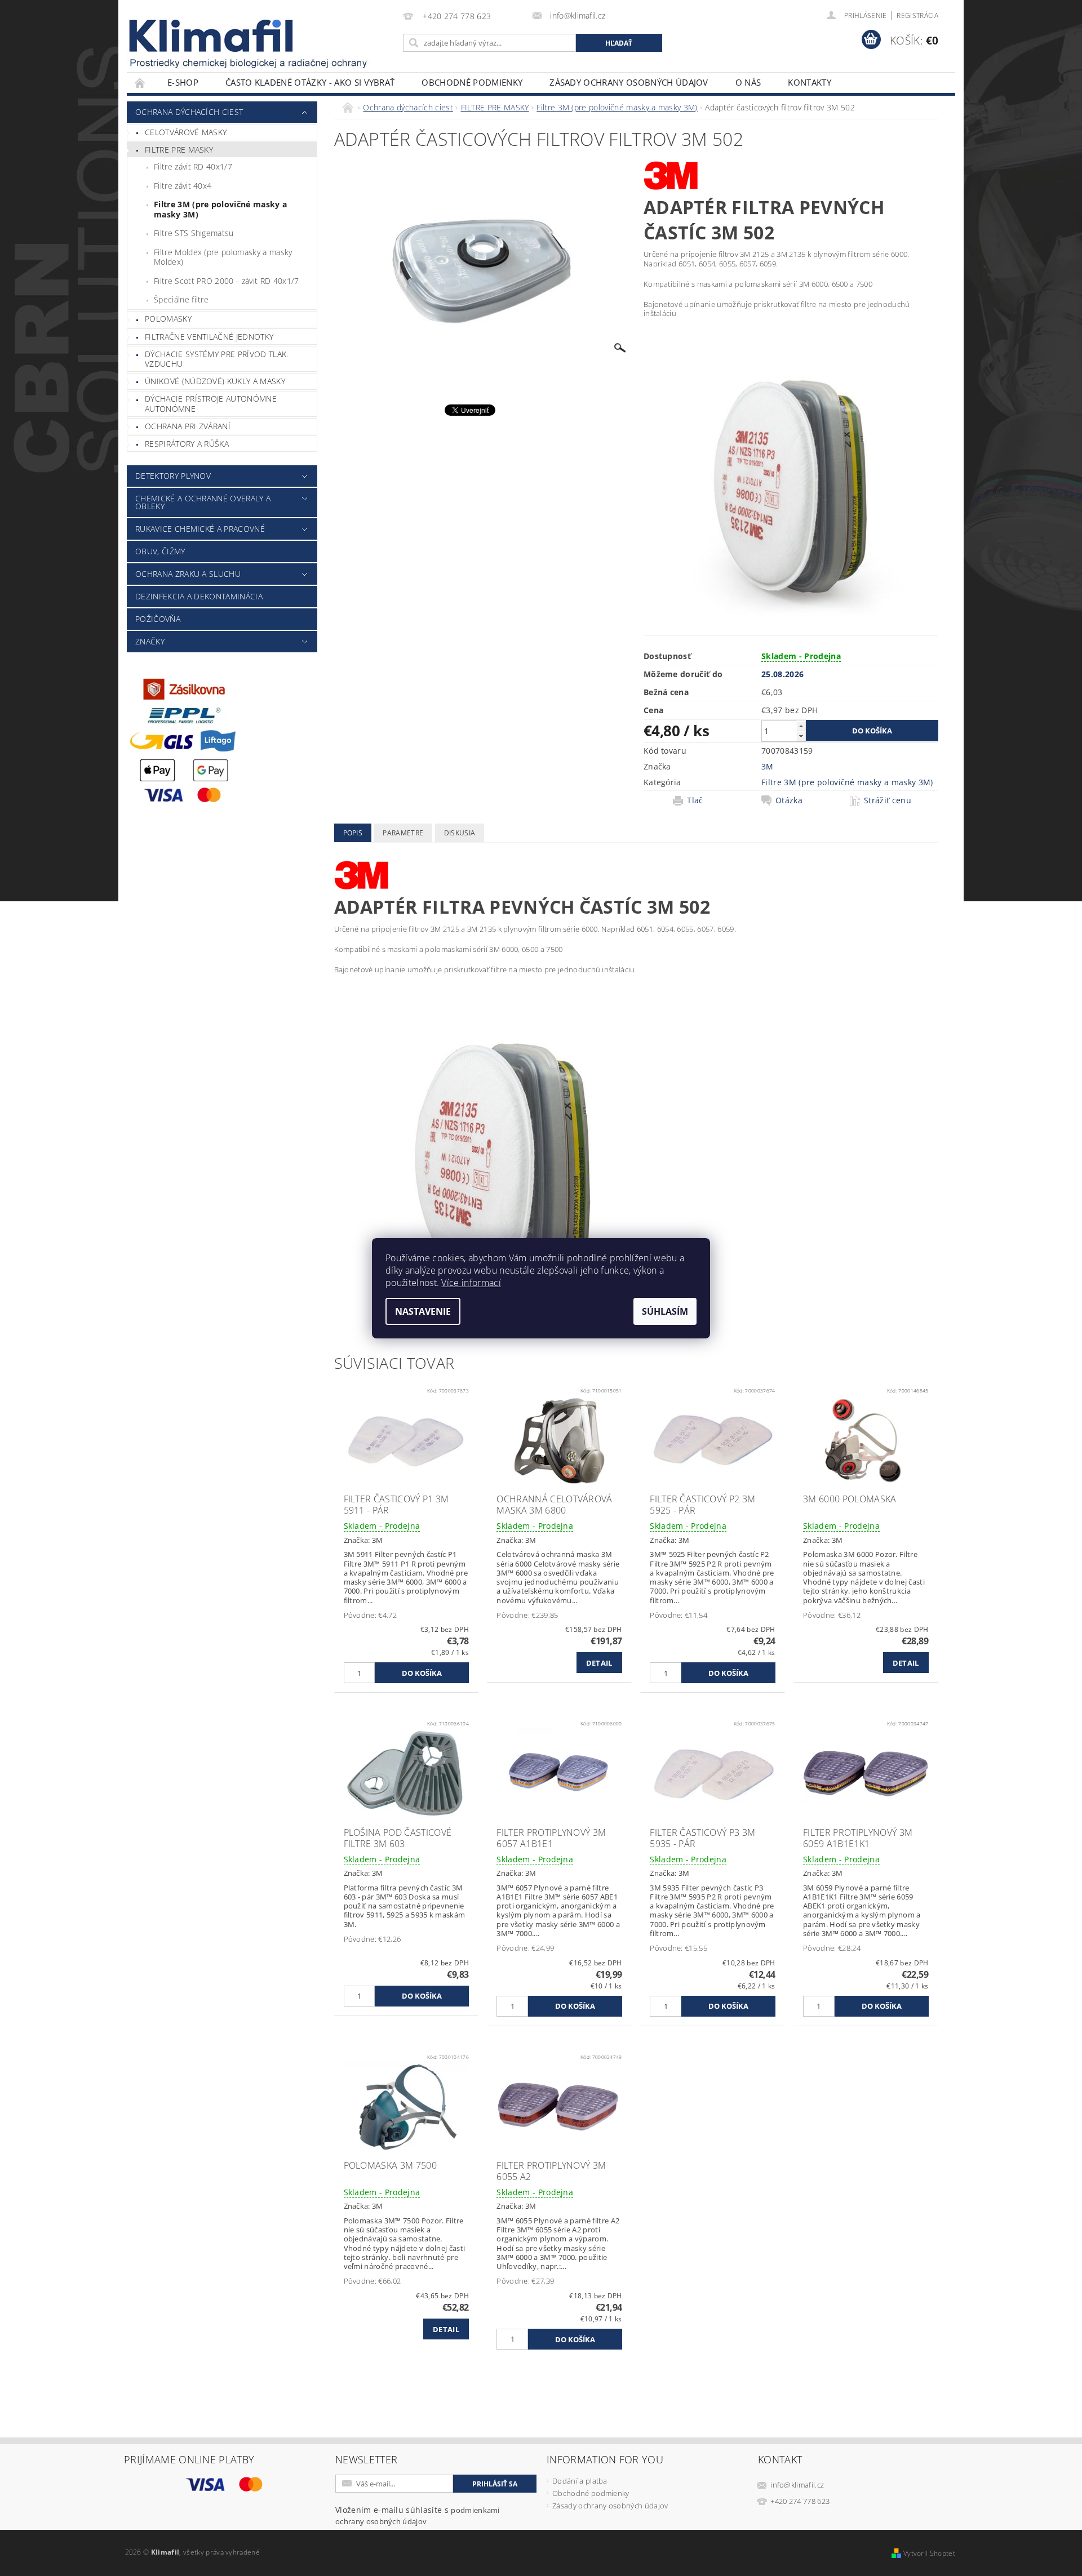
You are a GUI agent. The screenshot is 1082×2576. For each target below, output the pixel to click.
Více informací (471, 1283)
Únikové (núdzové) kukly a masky (215, 381)
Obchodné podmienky (472, 82)
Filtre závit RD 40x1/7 (193, 166)
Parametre (403, 833)
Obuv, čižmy (160, 551)
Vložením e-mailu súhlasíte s (418, 2515)
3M (768, 766)
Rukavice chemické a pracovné (200, 529)
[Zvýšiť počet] (801, 726)
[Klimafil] (212, 36)
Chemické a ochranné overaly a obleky (203, 502)
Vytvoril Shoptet (929, 2553)
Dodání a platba (580, 2481)
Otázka (789, 800)
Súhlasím (665, 1311)
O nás (748, 82)
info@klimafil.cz (797, 2485)
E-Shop (183, 82)
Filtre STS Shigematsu (194, 233)
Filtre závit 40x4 (183, 186)
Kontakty (810, 82)
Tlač (695, 800)
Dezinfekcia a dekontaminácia (199, 596)
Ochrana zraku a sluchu (188, 574)
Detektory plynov (173, 476)
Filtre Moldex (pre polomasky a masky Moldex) (223, 257)
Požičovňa (158, 619)
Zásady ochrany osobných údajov (629, 82)
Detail (599, 1663)
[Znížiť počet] (801, 736)
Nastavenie (423, 1311)
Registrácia (917, 15)
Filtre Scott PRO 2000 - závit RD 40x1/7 (226, 281)
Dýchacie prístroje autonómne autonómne (211, 404)
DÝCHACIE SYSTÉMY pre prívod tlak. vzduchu (217, 359)
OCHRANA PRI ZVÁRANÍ (188, 426)
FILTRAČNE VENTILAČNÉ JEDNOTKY (209, 337)
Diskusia (460, 833)
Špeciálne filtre (181, 299)
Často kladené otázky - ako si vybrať (310, 82)
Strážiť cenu (888, 800)
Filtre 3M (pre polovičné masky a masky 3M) (220, 209)
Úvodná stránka (140, 83)
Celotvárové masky (186, 132)
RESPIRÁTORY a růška (187, 444)
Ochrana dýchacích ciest (189, 112)
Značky (150, 641)
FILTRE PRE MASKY (179, 150)
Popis (353, 833)
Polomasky (168, 319)
